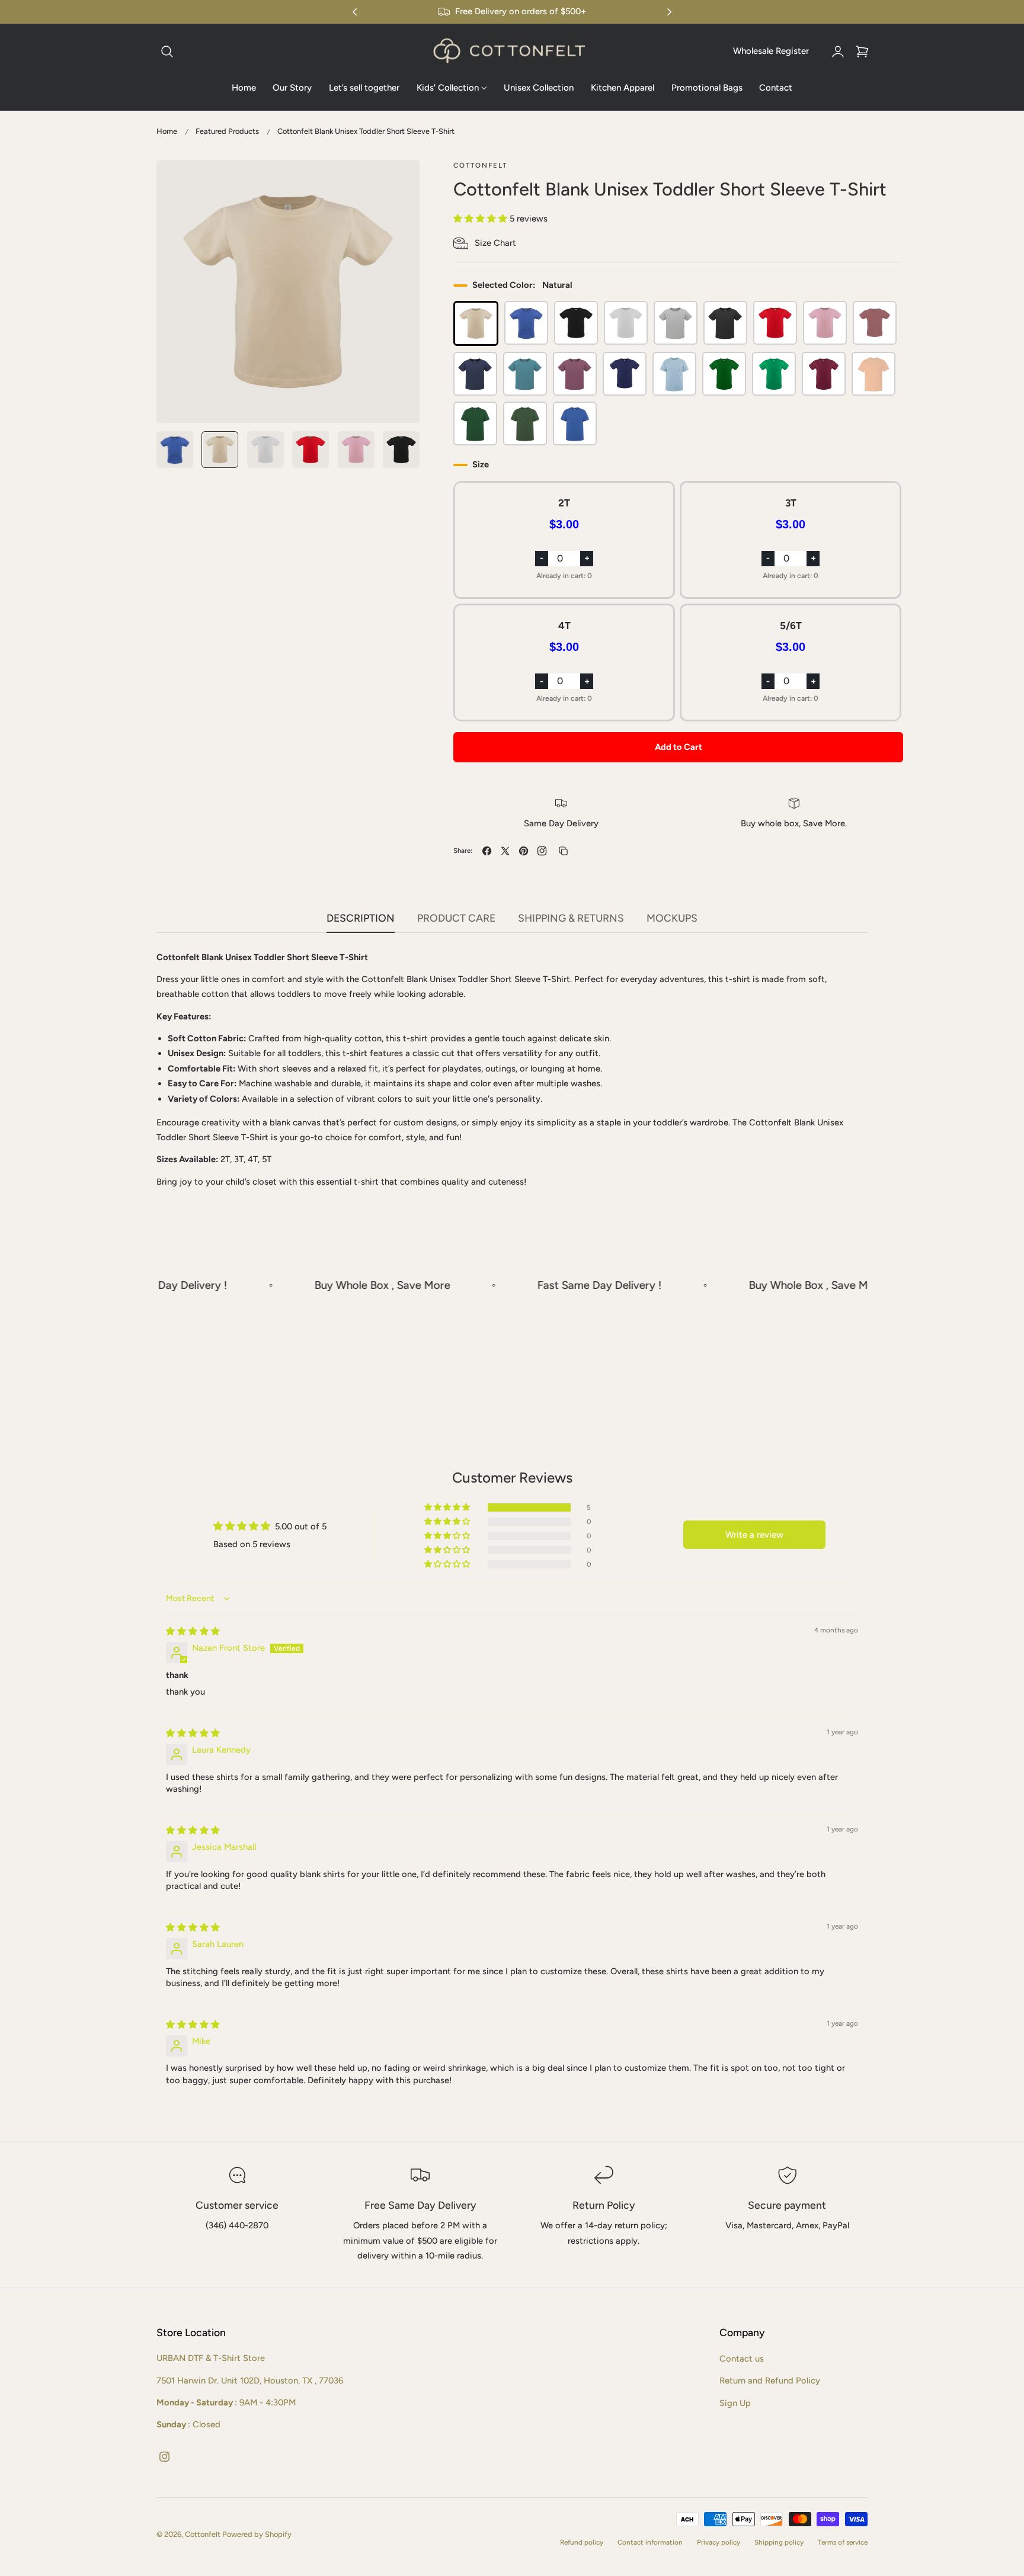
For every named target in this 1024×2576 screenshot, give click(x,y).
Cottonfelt (203, 2535)
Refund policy (582, 2542)
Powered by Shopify (257, 2535)
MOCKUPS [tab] (672, 918)
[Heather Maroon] (575, 374)
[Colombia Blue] (526, 323)
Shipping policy (779, 2542)
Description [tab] (361, 918)
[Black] (576, 323)
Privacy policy (719, 2542)
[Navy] (625, 374)
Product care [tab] (456, 918)
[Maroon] (824, 374)
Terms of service (843, 2542)
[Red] (775, 323)
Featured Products (227, 131)
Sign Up (735, 2402)
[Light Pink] (825, 323)
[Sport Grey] (676, 323)
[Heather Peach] (873, 374)
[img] (193, 1631)
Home (167, 131)
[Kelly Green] (724, 374)
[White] (626, 323)
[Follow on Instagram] (542, 851)
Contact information (650, 2542)
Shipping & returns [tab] (571, 918)
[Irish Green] (774, 374)
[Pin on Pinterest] (524, 851)
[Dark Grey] (725, 323)
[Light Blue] (674, 374)
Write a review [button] (754, 1534)
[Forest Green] (475, 424)
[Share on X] (505, 851)
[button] (167, 52)
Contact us (742, 2359)
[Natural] (476, 323)
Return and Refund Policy (770, 2381)
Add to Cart (679, 747)
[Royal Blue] (575, 424)
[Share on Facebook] (487, 851)
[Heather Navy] (475, 374)
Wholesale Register (771, 51)
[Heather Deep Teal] (525, 374)
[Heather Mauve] (875, 323)
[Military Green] (525, 424)
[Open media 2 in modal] (398, 182)
